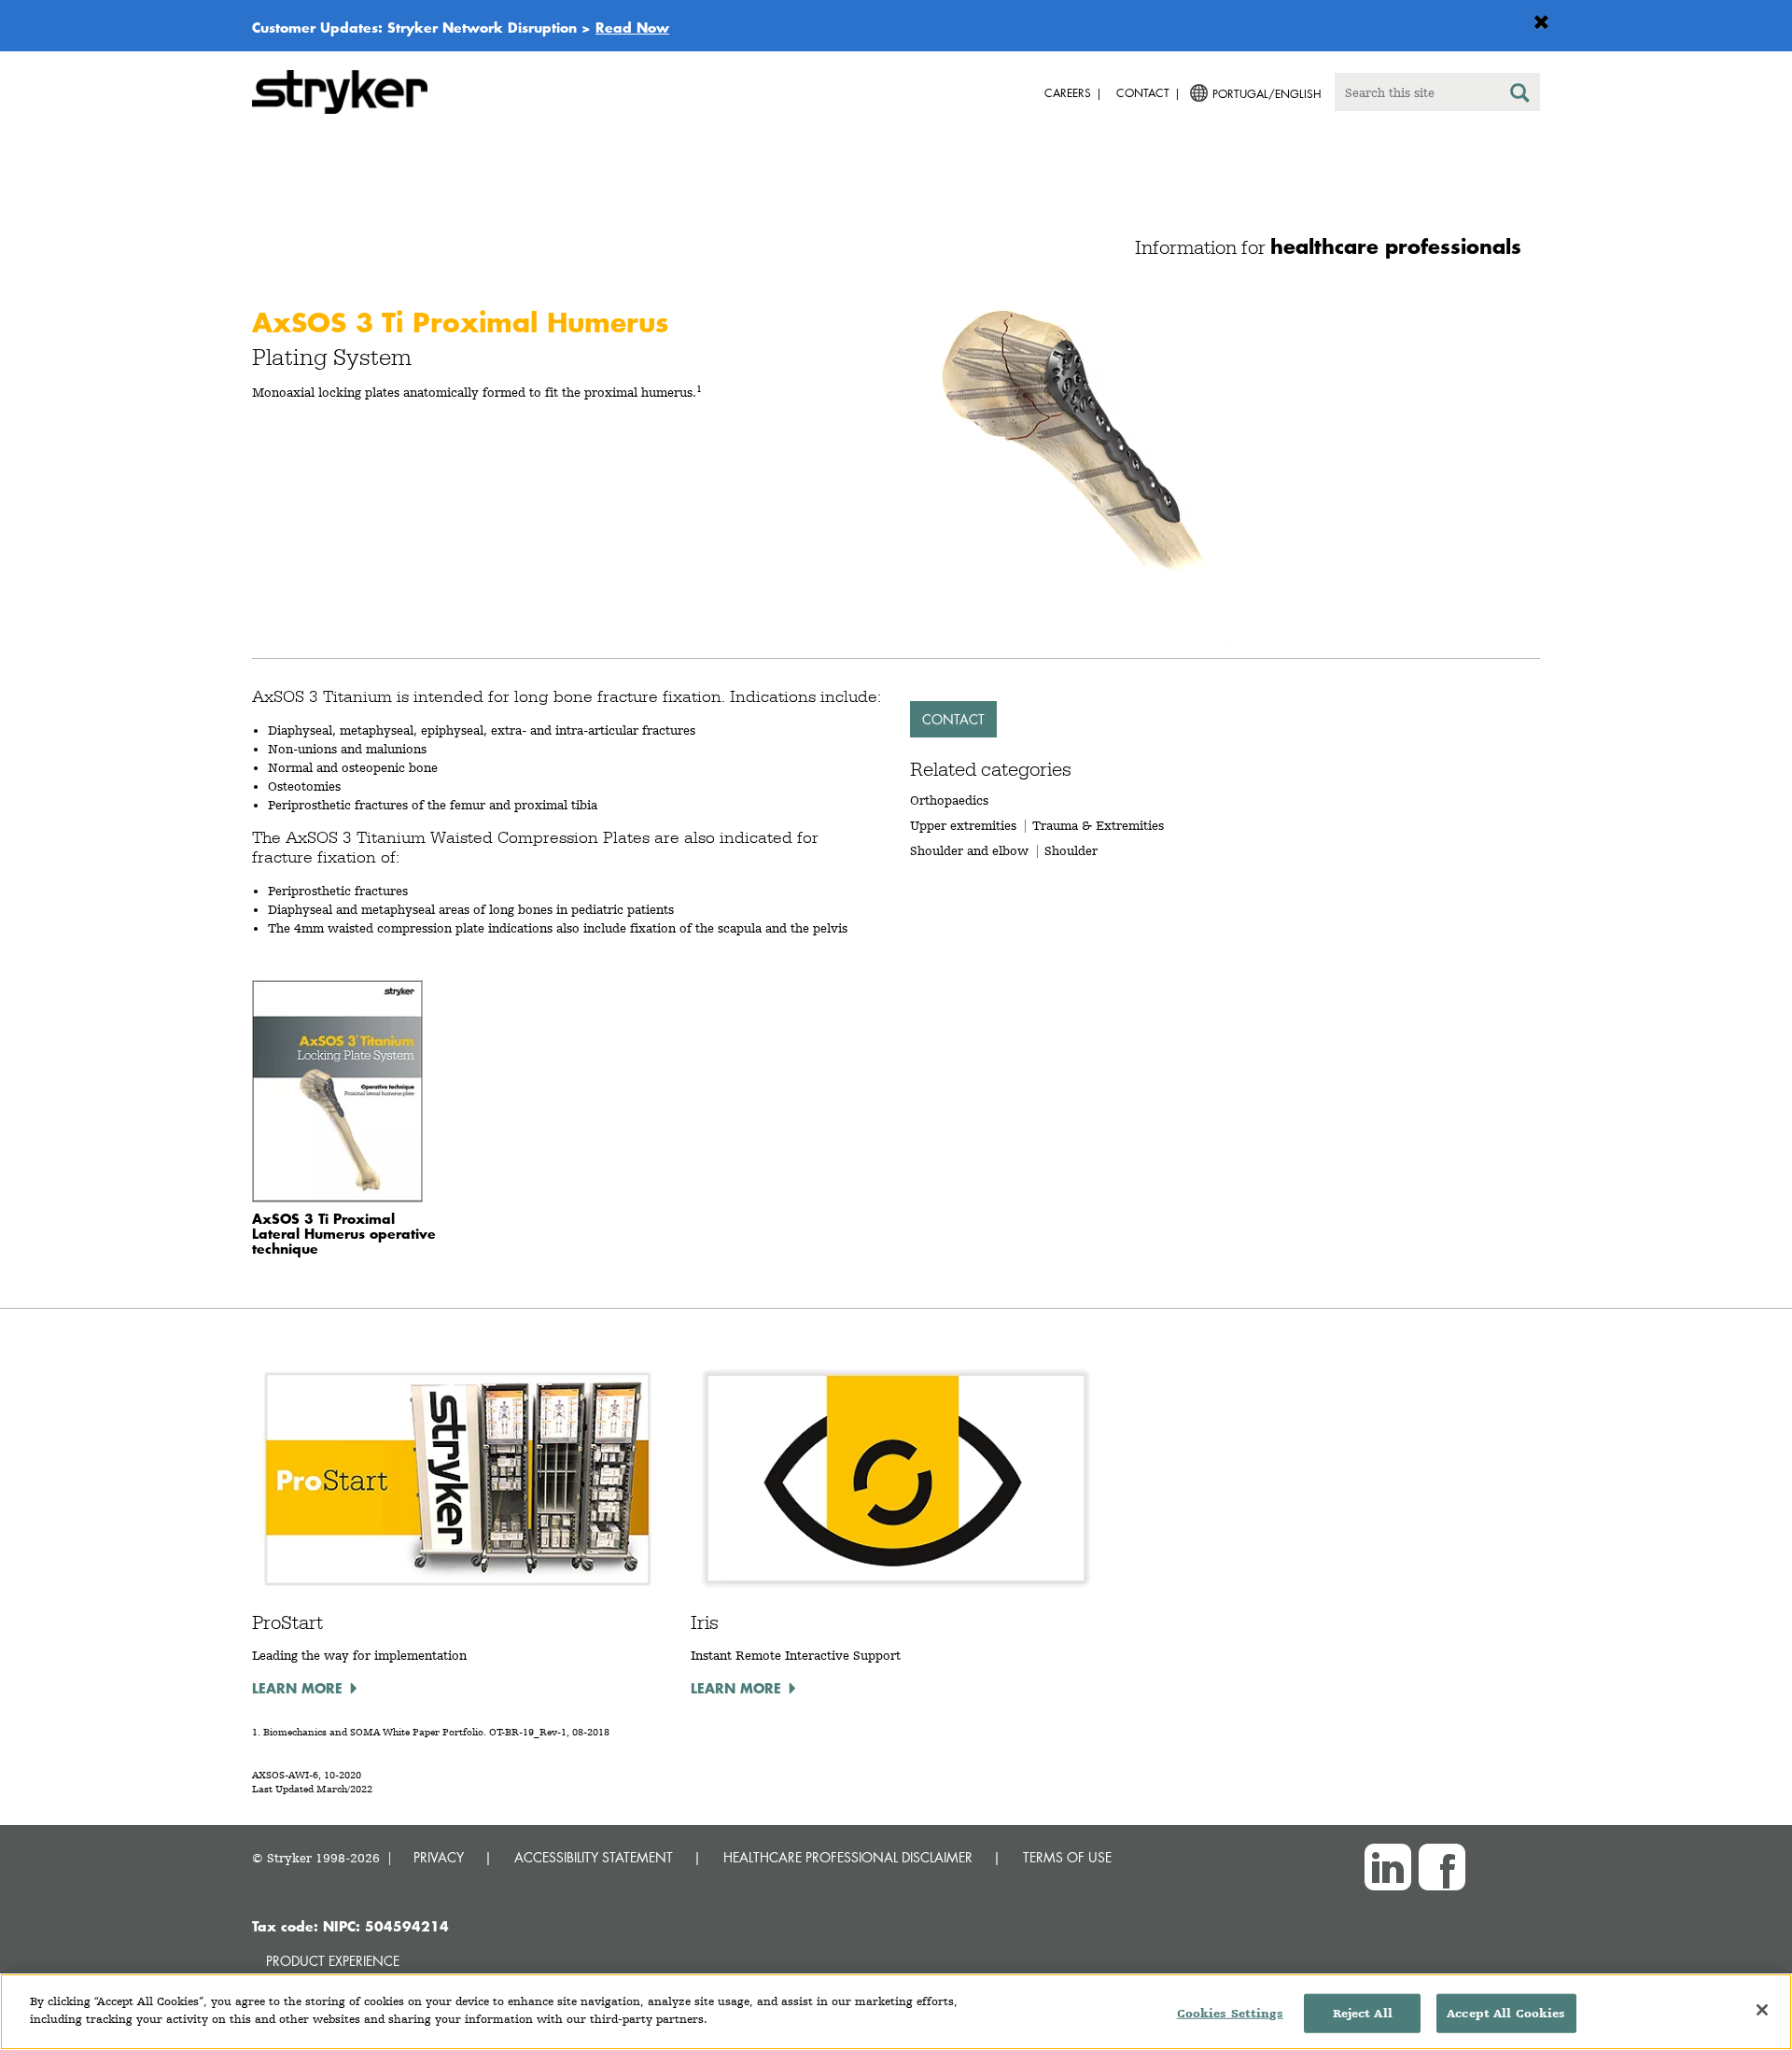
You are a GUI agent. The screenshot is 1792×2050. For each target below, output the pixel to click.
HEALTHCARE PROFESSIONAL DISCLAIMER (848, 1857)
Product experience (333, 1961)
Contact (953, 719)
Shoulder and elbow (969, 850)
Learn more (297, 1688)
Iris (705, 1622)
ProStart (287, 1622)
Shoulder (1071, 850)
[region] (896, 2012)
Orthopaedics (949, 800)
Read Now (632, 27)
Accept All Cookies (1506, 2013)
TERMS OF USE (1067, 1857)
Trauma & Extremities (1098, 825)
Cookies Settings (1230, 2013)
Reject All (1363, 2013)
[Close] (1762, 2010)
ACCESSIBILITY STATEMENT (594, 1857)
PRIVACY (439, 1857)
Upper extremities (963, 825)
